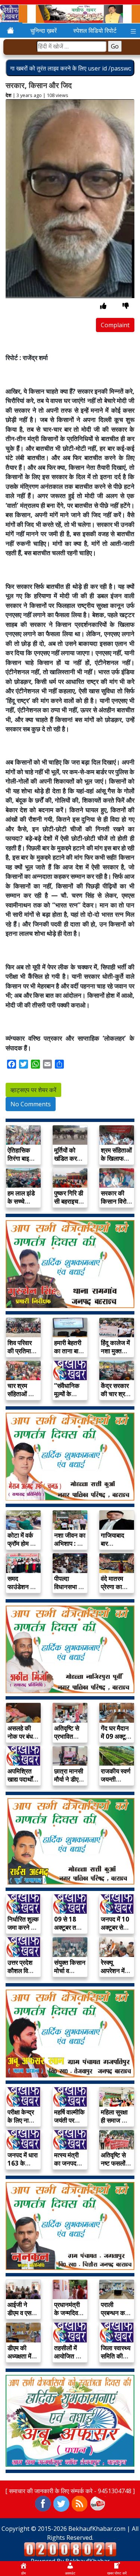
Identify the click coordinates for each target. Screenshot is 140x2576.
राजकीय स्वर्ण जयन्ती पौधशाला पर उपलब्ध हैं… (116, 1783)
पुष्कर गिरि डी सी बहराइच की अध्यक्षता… (69, 1205)
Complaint (115, 325)
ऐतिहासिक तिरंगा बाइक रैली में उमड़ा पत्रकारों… (21, 1162)
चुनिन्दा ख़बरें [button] (43, 31)
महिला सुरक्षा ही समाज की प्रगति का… (115, 2120)
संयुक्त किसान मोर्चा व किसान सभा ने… (70, 1975)
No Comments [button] (31, 1104)
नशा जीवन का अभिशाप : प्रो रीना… (70, 1543)
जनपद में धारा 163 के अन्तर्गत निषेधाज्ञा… (23, 2167)
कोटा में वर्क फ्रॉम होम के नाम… (21, 1543)
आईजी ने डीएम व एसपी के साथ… (22, 2313)
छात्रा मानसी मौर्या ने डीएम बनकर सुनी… (69, 1779)
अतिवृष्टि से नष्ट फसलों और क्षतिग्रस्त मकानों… (116, 2167)
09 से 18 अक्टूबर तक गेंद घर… (68, 1927)
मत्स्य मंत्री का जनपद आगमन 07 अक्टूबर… (67, 2167)
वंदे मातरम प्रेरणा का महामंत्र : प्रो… (112, 1591)
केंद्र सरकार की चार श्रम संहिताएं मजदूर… (115, 1398)
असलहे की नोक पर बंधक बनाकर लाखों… (23, 1740)
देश (8, 95)
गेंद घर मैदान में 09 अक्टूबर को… (116, 1736)
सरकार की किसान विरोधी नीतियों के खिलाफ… (116, 1205)
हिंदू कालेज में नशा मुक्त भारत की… (115, 1351)
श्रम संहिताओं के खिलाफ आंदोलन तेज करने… (116, 1162)
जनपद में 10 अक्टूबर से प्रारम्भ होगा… (117, 1927)
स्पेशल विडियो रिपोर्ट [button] (95, 31)
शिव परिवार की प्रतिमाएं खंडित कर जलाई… (21, 1355)
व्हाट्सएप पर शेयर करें (33, 1090)
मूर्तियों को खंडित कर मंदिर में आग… (70, 1158)
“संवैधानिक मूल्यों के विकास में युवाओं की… (68, 1398)
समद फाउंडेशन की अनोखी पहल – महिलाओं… (22, 1591)
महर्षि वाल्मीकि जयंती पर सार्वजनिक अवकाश (69, 2124)
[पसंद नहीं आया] (126, 306)
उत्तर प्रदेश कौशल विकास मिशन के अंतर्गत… (23, 1975)
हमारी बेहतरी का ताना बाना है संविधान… (69, 1351)
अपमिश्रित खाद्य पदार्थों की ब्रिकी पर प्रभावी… (22, 1783)
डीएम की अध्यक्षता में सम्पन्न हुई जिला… (19, 2360)
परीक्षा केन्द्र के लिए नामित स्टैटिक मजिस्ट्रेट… (22, 2124)
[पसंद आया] (103, 306)
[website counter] (70, 2549)
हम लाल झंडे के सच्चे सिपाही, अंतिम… (21, 1205)
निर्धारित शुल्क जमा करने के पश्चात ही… (23, 1927)
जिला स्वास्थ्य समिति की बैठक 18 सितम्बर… (116, 2360)
